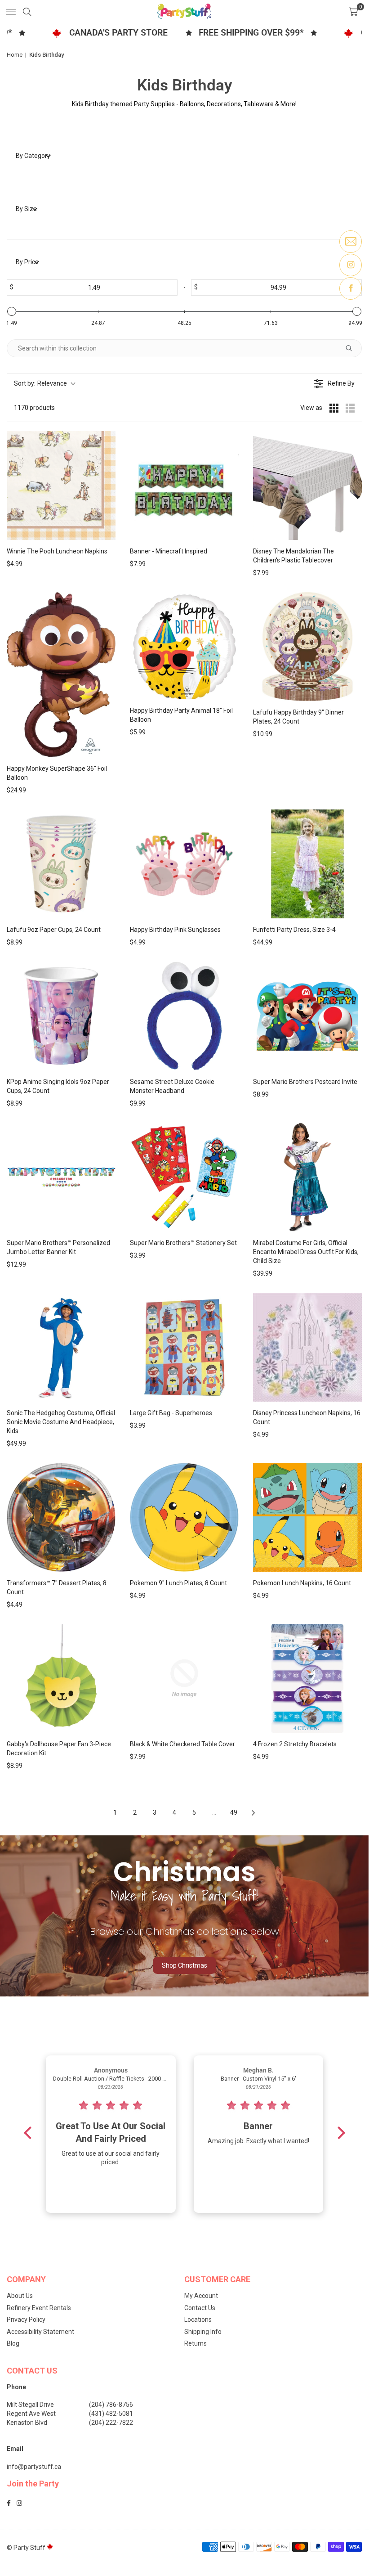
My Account (201, 2296)
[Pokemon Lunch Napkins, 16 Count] (307, 1517)
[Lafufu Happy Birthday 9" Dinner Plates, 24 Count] (307, 647)
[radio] (334, 408)
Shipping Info (203, 2332)
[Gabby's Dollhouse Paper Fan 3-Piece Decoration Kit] (61, 1678)
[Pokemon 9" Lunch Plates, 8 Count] (184, 1517)
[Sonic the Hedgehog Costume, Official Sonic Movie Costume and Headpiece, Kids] (61, 1347)
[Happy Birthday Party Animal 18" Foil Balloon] (184, 646)
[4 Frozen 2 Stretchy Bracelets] (307, 1678)
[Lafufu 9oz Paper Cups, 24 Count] (61, 864)
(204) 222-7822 (111, 2423)
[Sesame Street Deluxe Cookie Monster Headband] (184, 1016)
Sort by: (40, 383)
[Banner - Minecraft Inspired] (184, 486)
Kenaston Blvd (27, 2423)
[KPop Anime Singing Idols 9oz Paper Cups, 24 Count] (61, 1016)
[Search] (27, 11)
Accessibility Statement (40, 2332)
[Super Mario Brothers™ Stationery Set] (184, 1177)
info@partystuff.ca (34, 2467)
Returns (196, 2343)
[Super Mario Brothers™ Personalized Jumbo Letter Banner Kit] (61, 1177)
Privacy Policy (26, 2320)
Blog (13, 2343)
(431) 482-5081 (111, 2414)
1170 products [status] (34, 408)
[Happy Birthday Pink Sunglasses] (184, 864)
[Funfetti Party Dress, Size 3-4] (307, 864)
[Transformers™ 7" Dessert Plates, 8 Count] (61, 1517)
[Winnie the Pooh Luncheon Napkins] (61, 486)
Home (15, 55)
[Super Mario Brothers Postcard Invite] (307, 1016)
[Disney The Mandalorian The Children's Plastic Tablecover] (307, 486)
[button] (353, 11)
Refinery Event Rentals (39, 2308)
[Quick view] (107, 531)
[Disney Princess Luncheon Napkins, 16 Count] (307, 1347)
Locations (198, 2320)
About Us (20, 2296)
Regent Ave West (31, 2414)
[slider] (12, 311)
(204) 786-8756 (111, 2405)
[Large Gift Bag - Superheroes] (184, 1347)
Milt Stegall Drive (30, 2405)
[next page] (253, 1813)
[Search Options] (352, 348)
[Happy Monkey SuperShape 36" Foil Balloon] (61, 675)
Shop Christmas (184, 1965)
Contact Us (200, 2308)
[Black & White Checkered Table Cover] (184, 1678)
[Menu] (11, 11)
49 (234, 1812)
